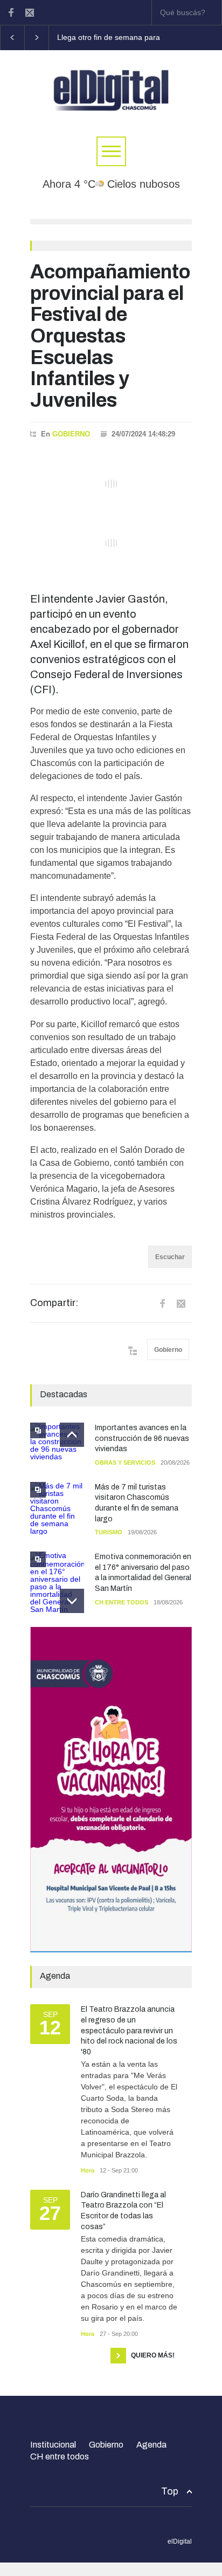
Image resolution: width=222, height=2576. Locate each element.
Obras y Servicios (125, 1463)
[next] (72, 1601)
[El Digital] (111, 103)
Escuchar (170, 1257)
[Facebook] (11, 12)
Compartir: (54, 1303)
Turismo (109, 1532)
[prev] (72, 1435)
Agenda (151, 2445)
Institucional (53, 2445)
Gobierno (71, 434)
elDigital (180, 2541)
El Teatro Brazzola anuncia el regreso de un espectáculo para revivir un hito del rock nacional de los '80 (129, 2030)
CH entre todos (122, 1602)
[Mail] (30, 12)
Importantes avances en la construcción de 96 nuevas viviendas (142, 1438)
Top (170, 2491)
